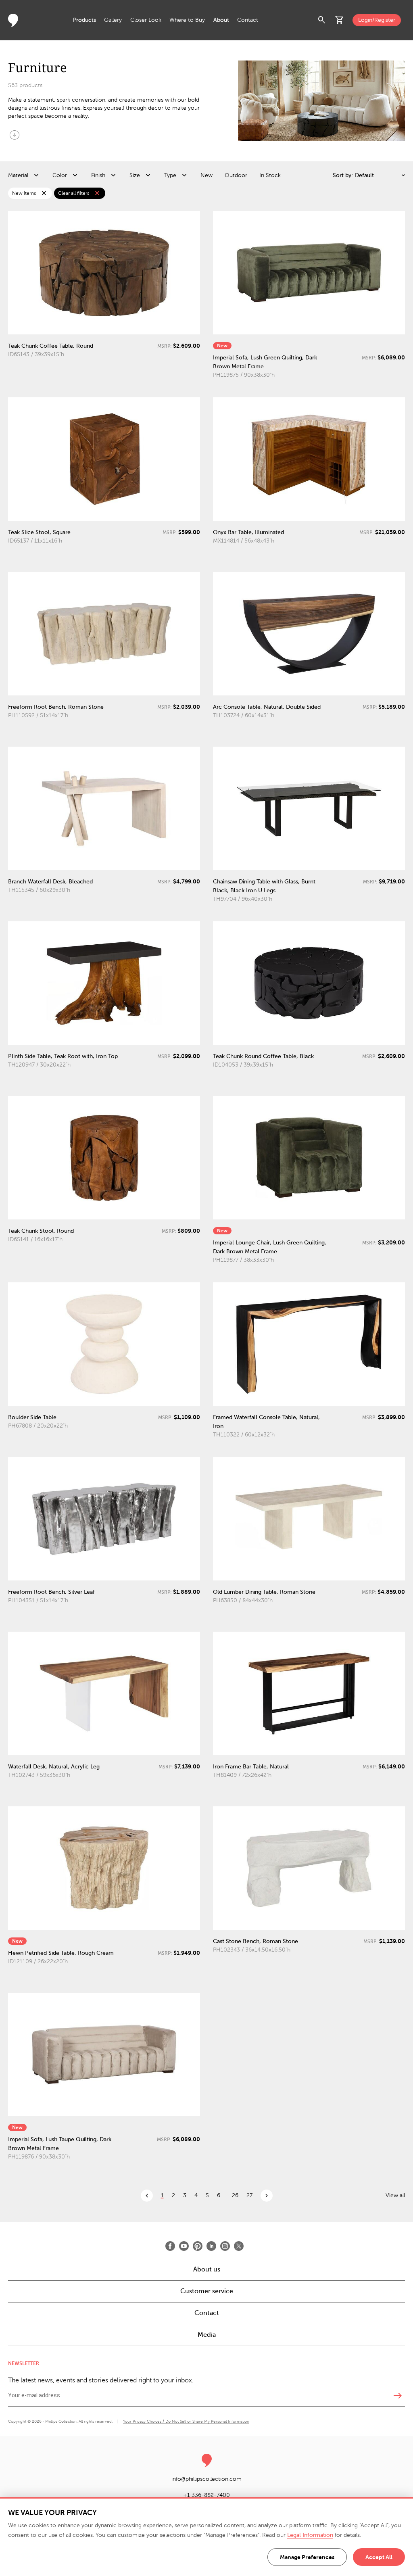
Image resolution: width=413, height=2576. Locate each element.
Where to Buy (187, 20)
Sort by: (343, 175)
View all (395, 2195)
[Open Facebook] (170, 2246)
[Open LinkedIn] (211, 2246)
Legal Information (310, 2535)
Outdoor (236, 175)
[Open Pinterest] (198, 2246)
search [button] (322, 20)
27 (249, 2195)
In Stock (270, 175)
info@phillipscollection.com (206, 2479)
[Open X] (239, 2246)
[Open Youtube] (184, 2246)
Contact (248, 20)
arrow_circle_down (15, 135)
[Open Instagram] (225, 2246)
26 (235, 2195)
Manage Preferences (307, 2557)
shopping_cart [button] (340, 20)
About (221, 20)
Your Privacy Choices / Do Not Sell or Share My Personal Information (186, 2421)
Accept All (379, 2557)
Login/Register (377, 20)
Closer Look (146, 20)
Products (84, 20)
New (206, 175)
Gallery (113, 20)
